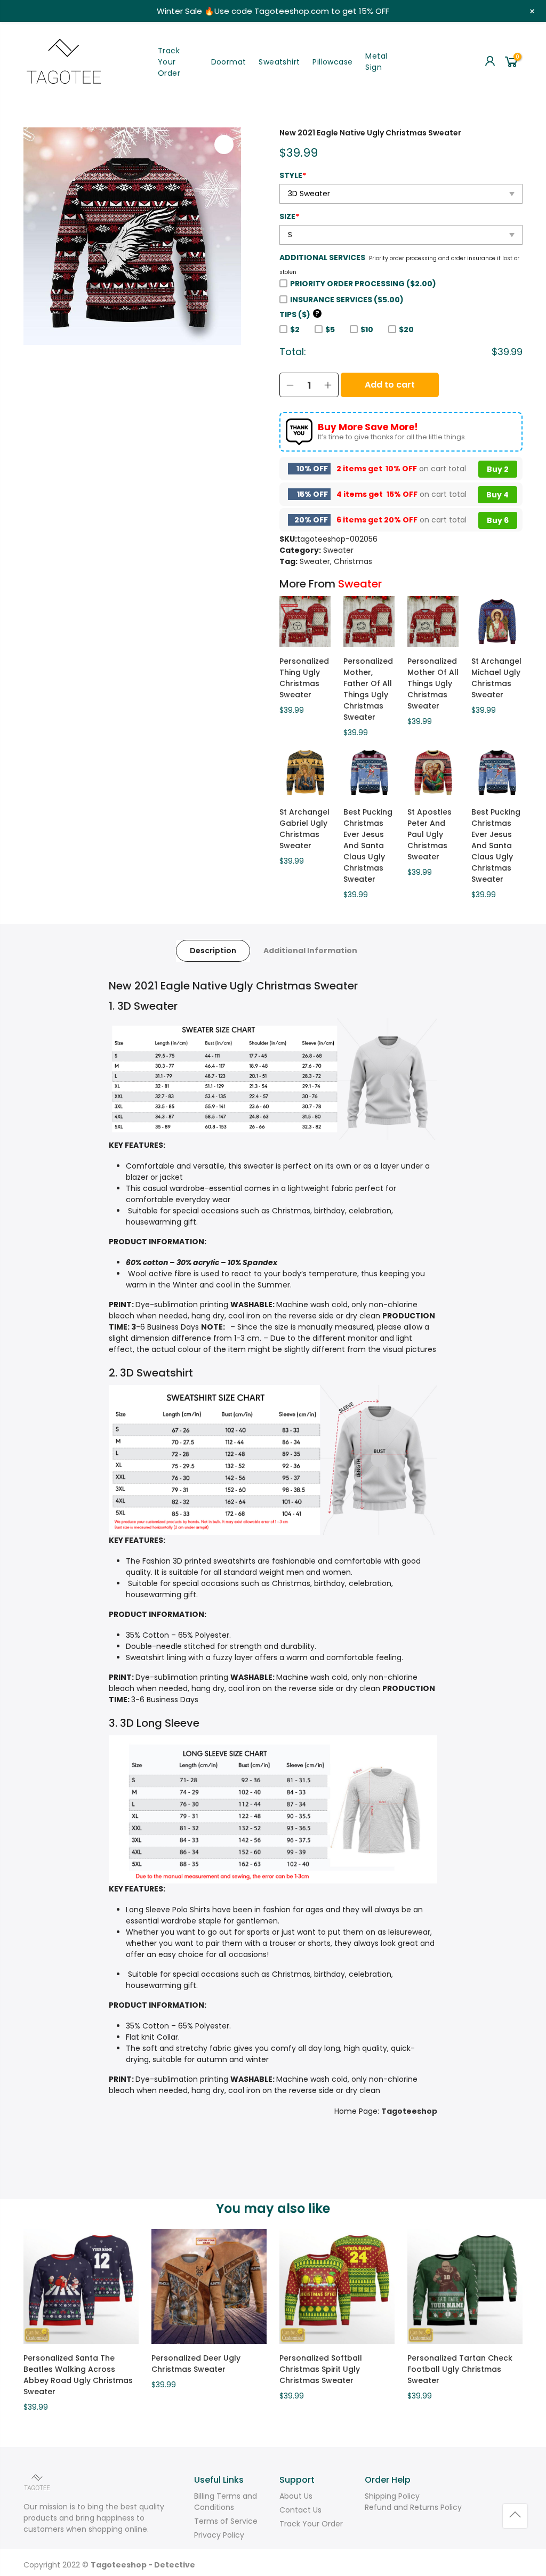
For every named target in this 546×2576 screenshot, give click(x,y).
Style (293, 175)
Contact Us (300, 2510)
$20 (406, 329)
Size (289, 216)
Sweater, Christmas (336, 561)
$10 (367, 329)
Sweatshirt (279, 62)
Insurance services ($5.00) (347, 300)
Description (213, 951)
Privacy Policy (219, 2535)
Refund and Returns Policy (413, 2507)
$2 (295, 329)
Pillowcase (332, 62)
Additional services (322, 257)
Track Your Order (169, 62)
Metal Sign (376, 62)
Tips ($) (299, 315)
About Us (296, 2496)
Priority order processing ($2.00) (363, 284)
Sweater (338, 550)
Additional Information (310, 951)
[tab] (213, 951)
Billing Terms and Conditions (226, 2502)
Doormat (229, 62)
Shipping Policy (392, 2496)
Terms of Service (226, 2521)
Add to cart (390, 385)
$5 (330, 329)
